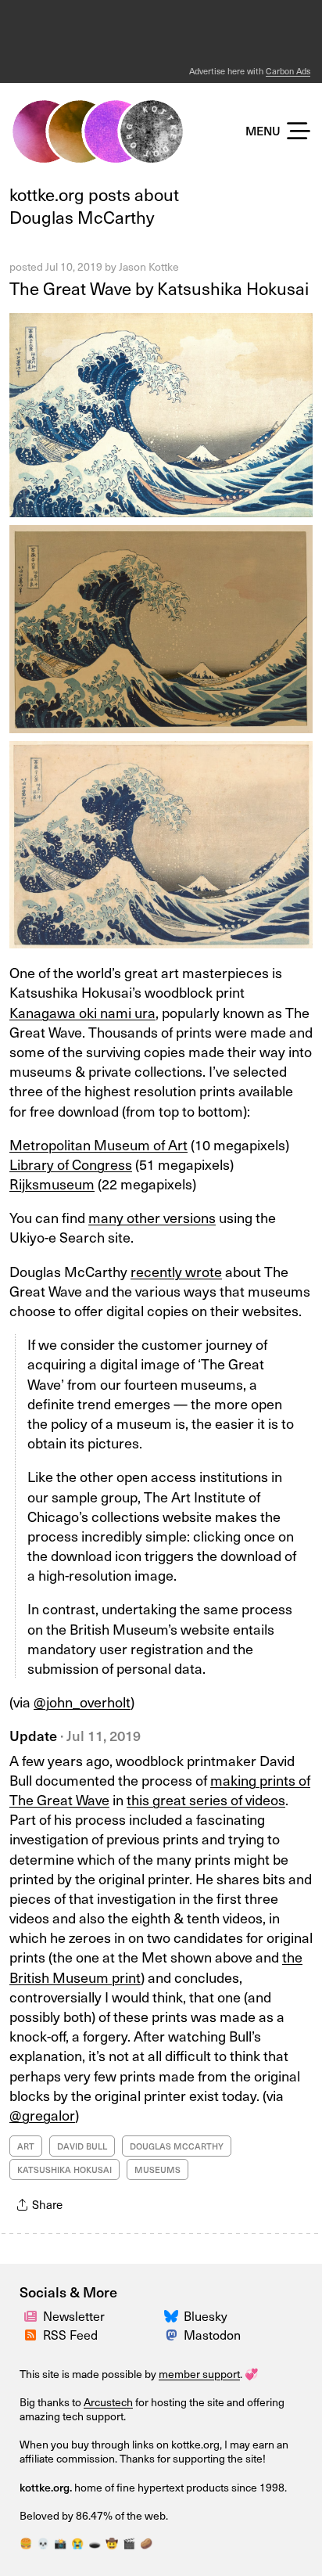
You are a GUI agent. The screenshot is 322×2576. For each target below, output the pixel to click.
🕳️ (95, 2543)
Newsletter (74, 2315)
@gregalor (42, 2115)
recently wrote (176, 1271)
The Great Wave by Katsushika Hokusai (159, 288)
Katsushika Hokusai (64, 2169)
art (26, 2146)
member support (199, 2374)
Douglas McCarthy (177, 2146)
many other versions (152, 1217)
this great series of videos (206, 1799)
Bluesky (206, 2315)
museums (157, 2169)
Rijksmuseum (52, 1184)
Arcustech (108, 2402)
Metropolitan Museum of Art (98, 1144)
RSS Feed (70, 2334)
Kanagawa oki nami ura (82, 1012)
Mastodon (212, 2334)
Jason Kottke (149, 266)
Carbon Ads (288, 71)
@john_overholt (82, 1702)
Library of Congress (71, 1164)
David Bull (82, 2146)
